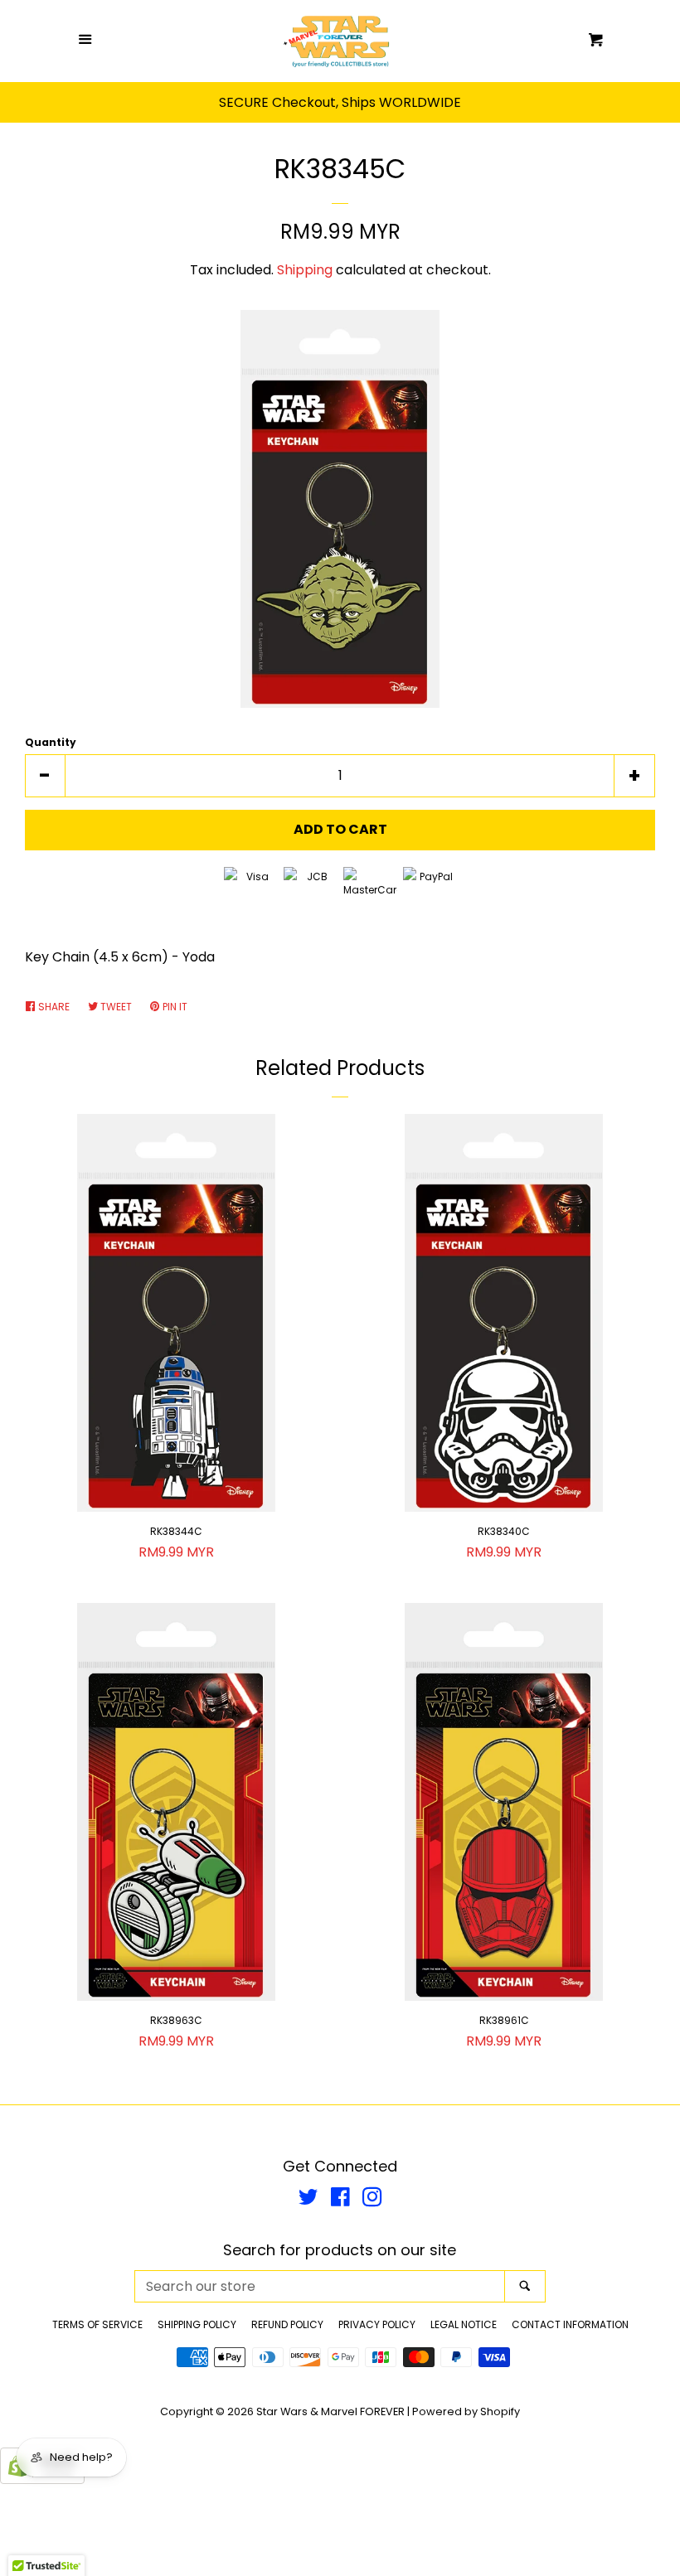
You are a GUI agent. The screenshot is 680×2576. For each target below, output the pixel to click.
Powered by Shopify (466, 2411)
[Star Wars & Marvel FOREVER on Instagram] (372, 2200)
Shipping (305, 270)
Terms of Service (97, 2324)
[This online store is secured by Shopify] (42, 2479)
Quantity (51, 742)
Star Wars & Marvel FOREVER (330, 2411)
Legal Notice (464, 2324)
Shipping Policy (197, 2324)
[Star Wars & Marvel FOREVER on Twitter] (308, 2200)
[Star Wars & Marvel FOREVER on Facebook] (340, 2200)
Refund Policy (287, 2324)
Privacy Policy (377, 2324)
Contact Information (570, 2324)
